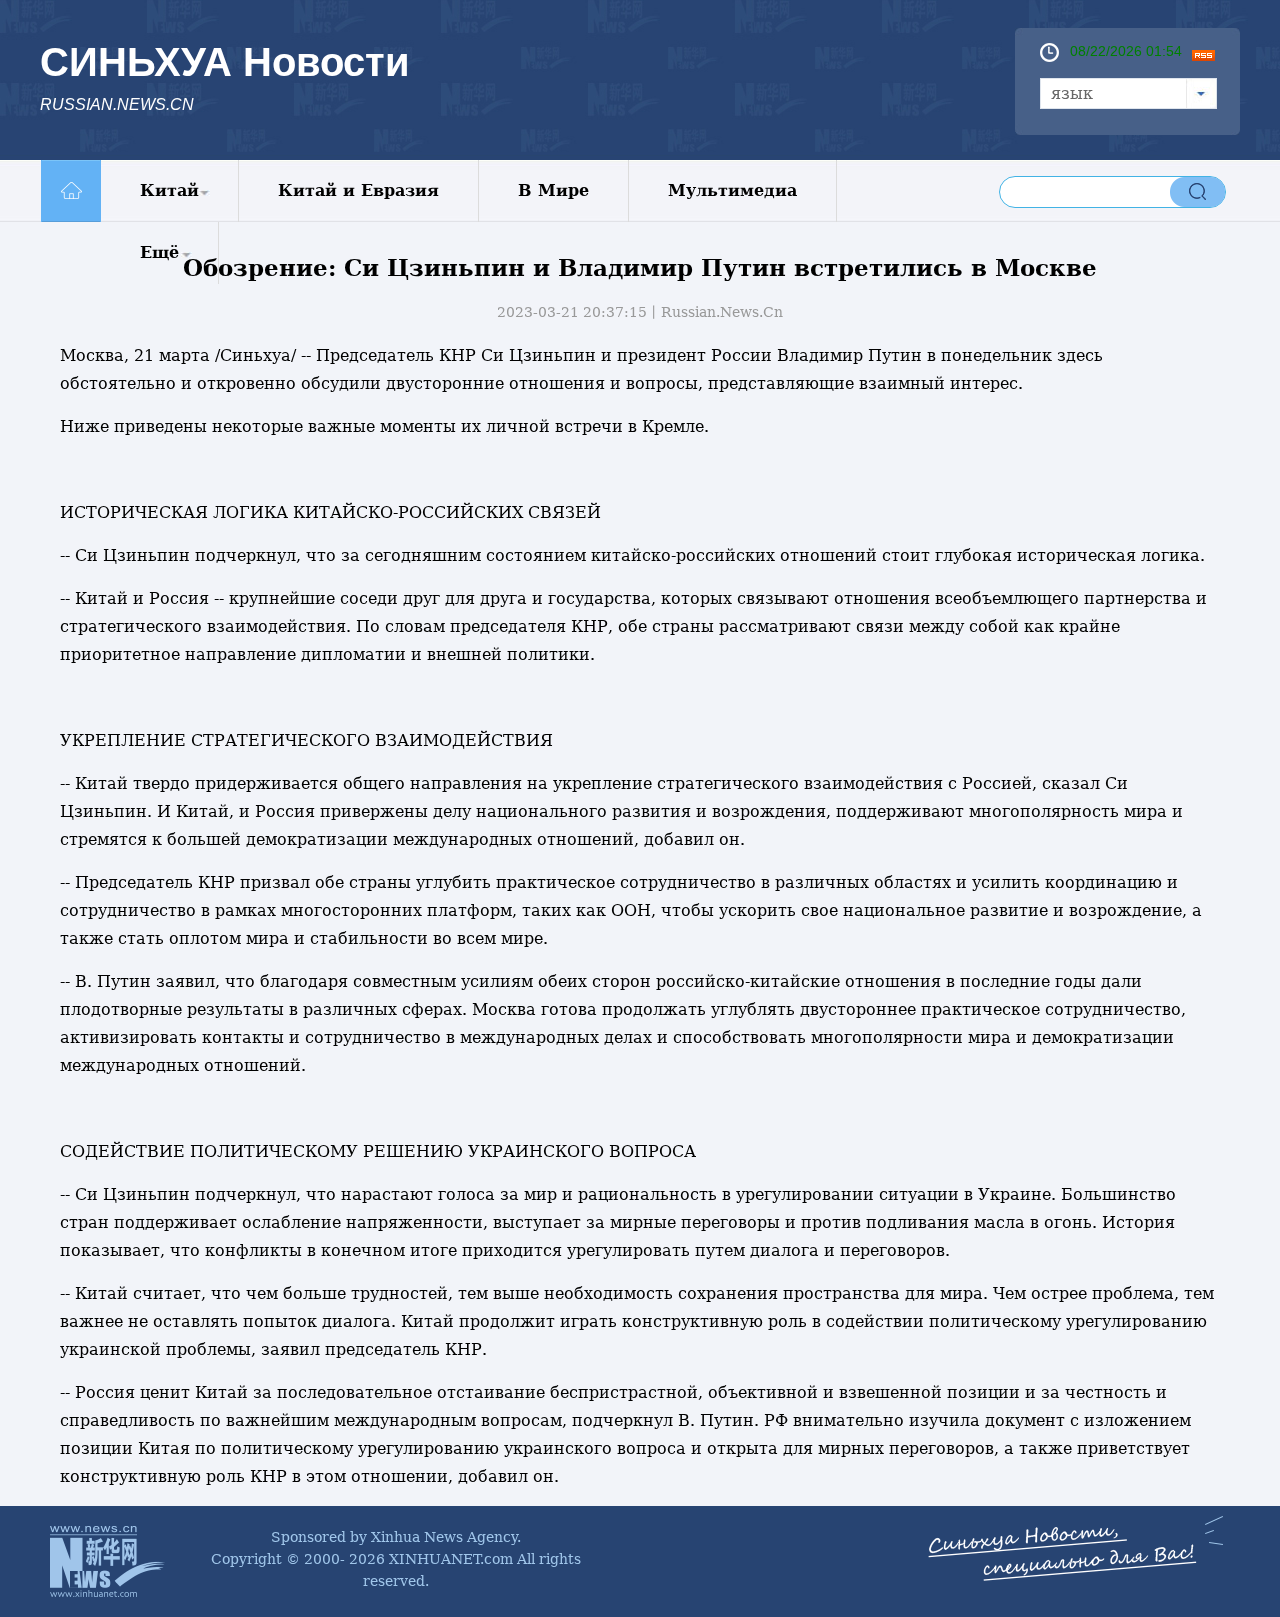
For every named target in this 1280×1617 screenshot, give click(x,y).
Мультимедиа (732, 190)
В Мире (553, 190)
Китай (169, 190)
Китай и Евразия (358, 190)
